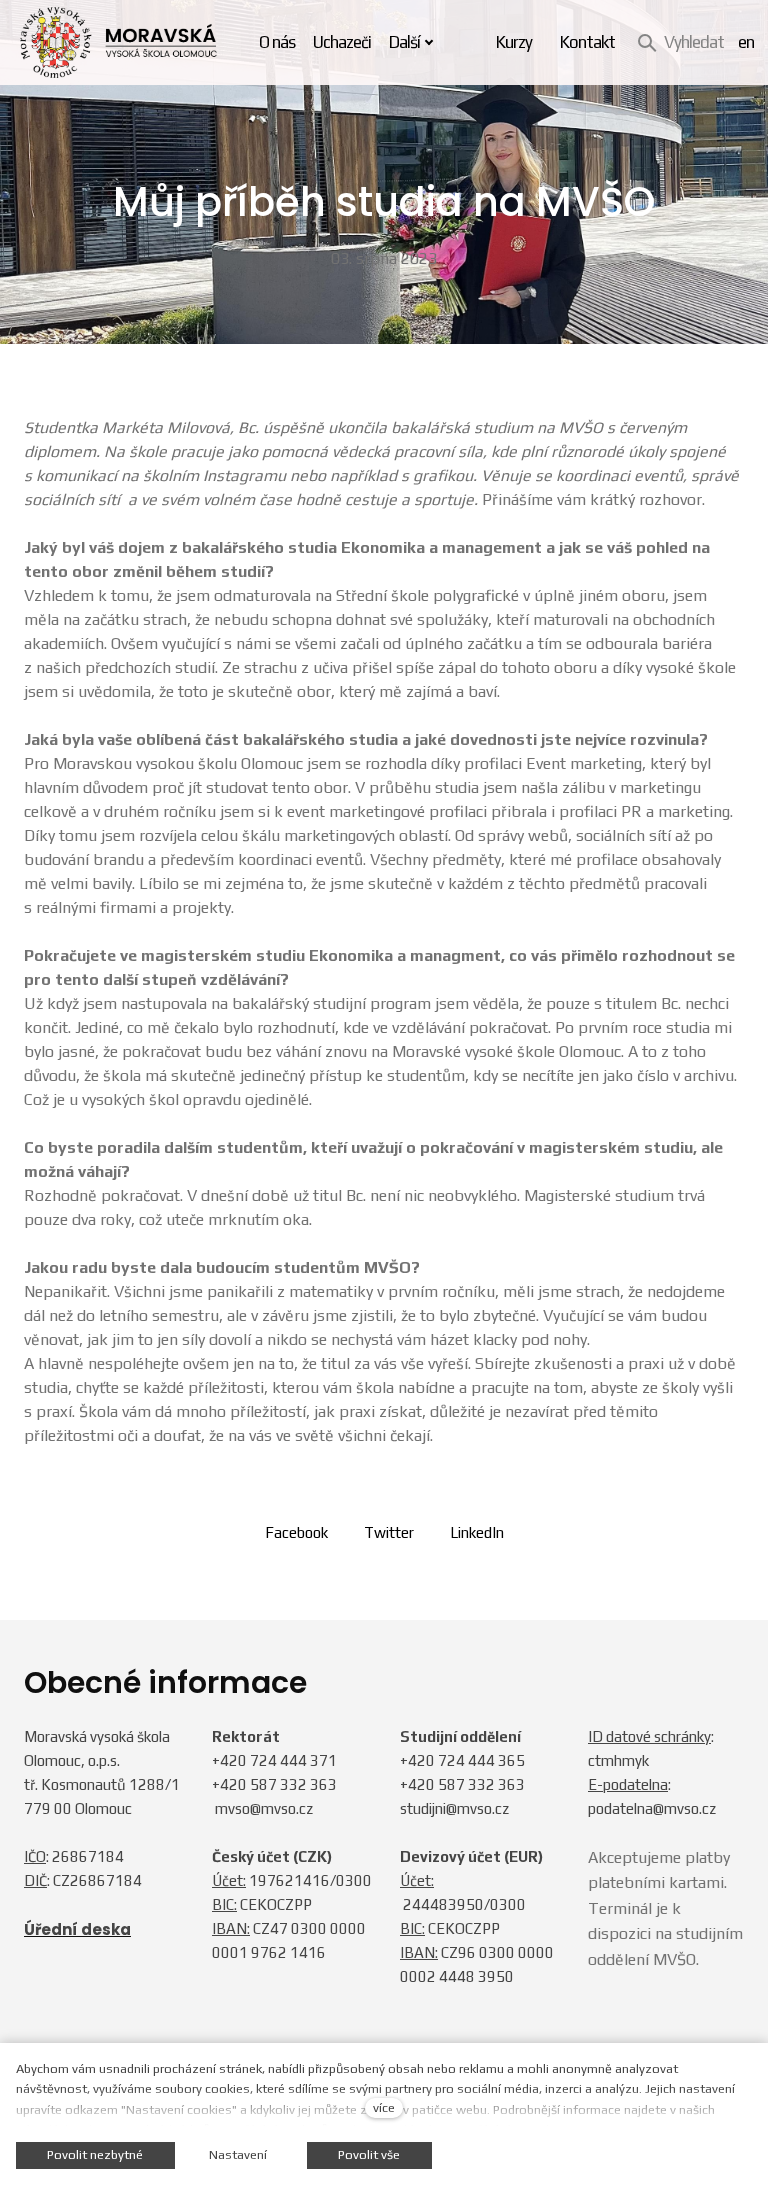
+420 (231, 1760)
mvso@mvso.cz (264, 1808)
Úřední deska (77, 1929)
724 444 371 (293, 1760)
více (384, 2107)
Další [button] (404, 42)
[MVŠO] (118, 42)
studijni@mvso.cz (454, 1808)
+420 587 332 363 (274, 1784)
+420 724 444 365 (462, 1760)
